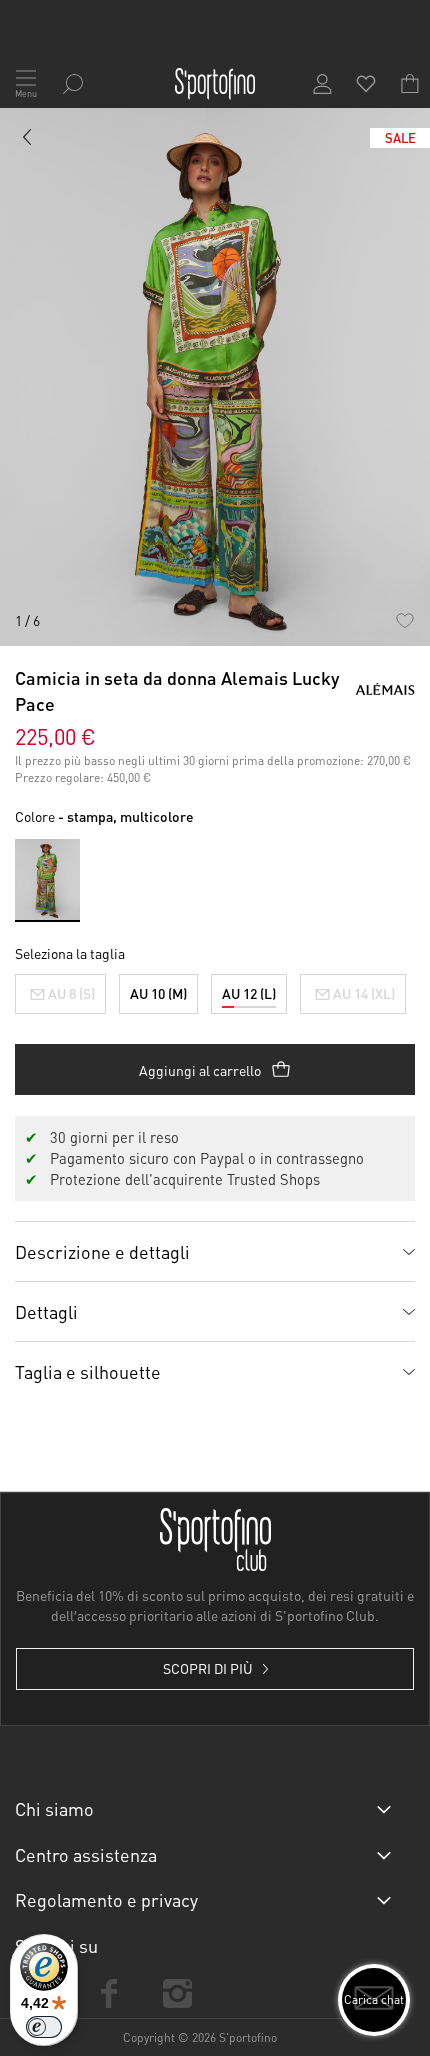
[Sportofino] (215, 84)
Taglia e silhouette (88, 1371)
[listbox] (215, 989)
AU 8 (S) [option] (71, 993)
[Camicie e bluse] (28, 141)
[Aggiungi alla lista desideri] (404, 620)
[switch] (44, 2027)
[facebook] (109, 1993)
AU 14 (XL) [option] (364, 993)
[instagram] (177, 1993)
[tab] (215, 1251)
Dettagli (46, 1311)
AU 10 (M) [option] (158, 993)
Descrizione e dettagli (102, 1251)
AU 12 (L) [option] (249, 993)
